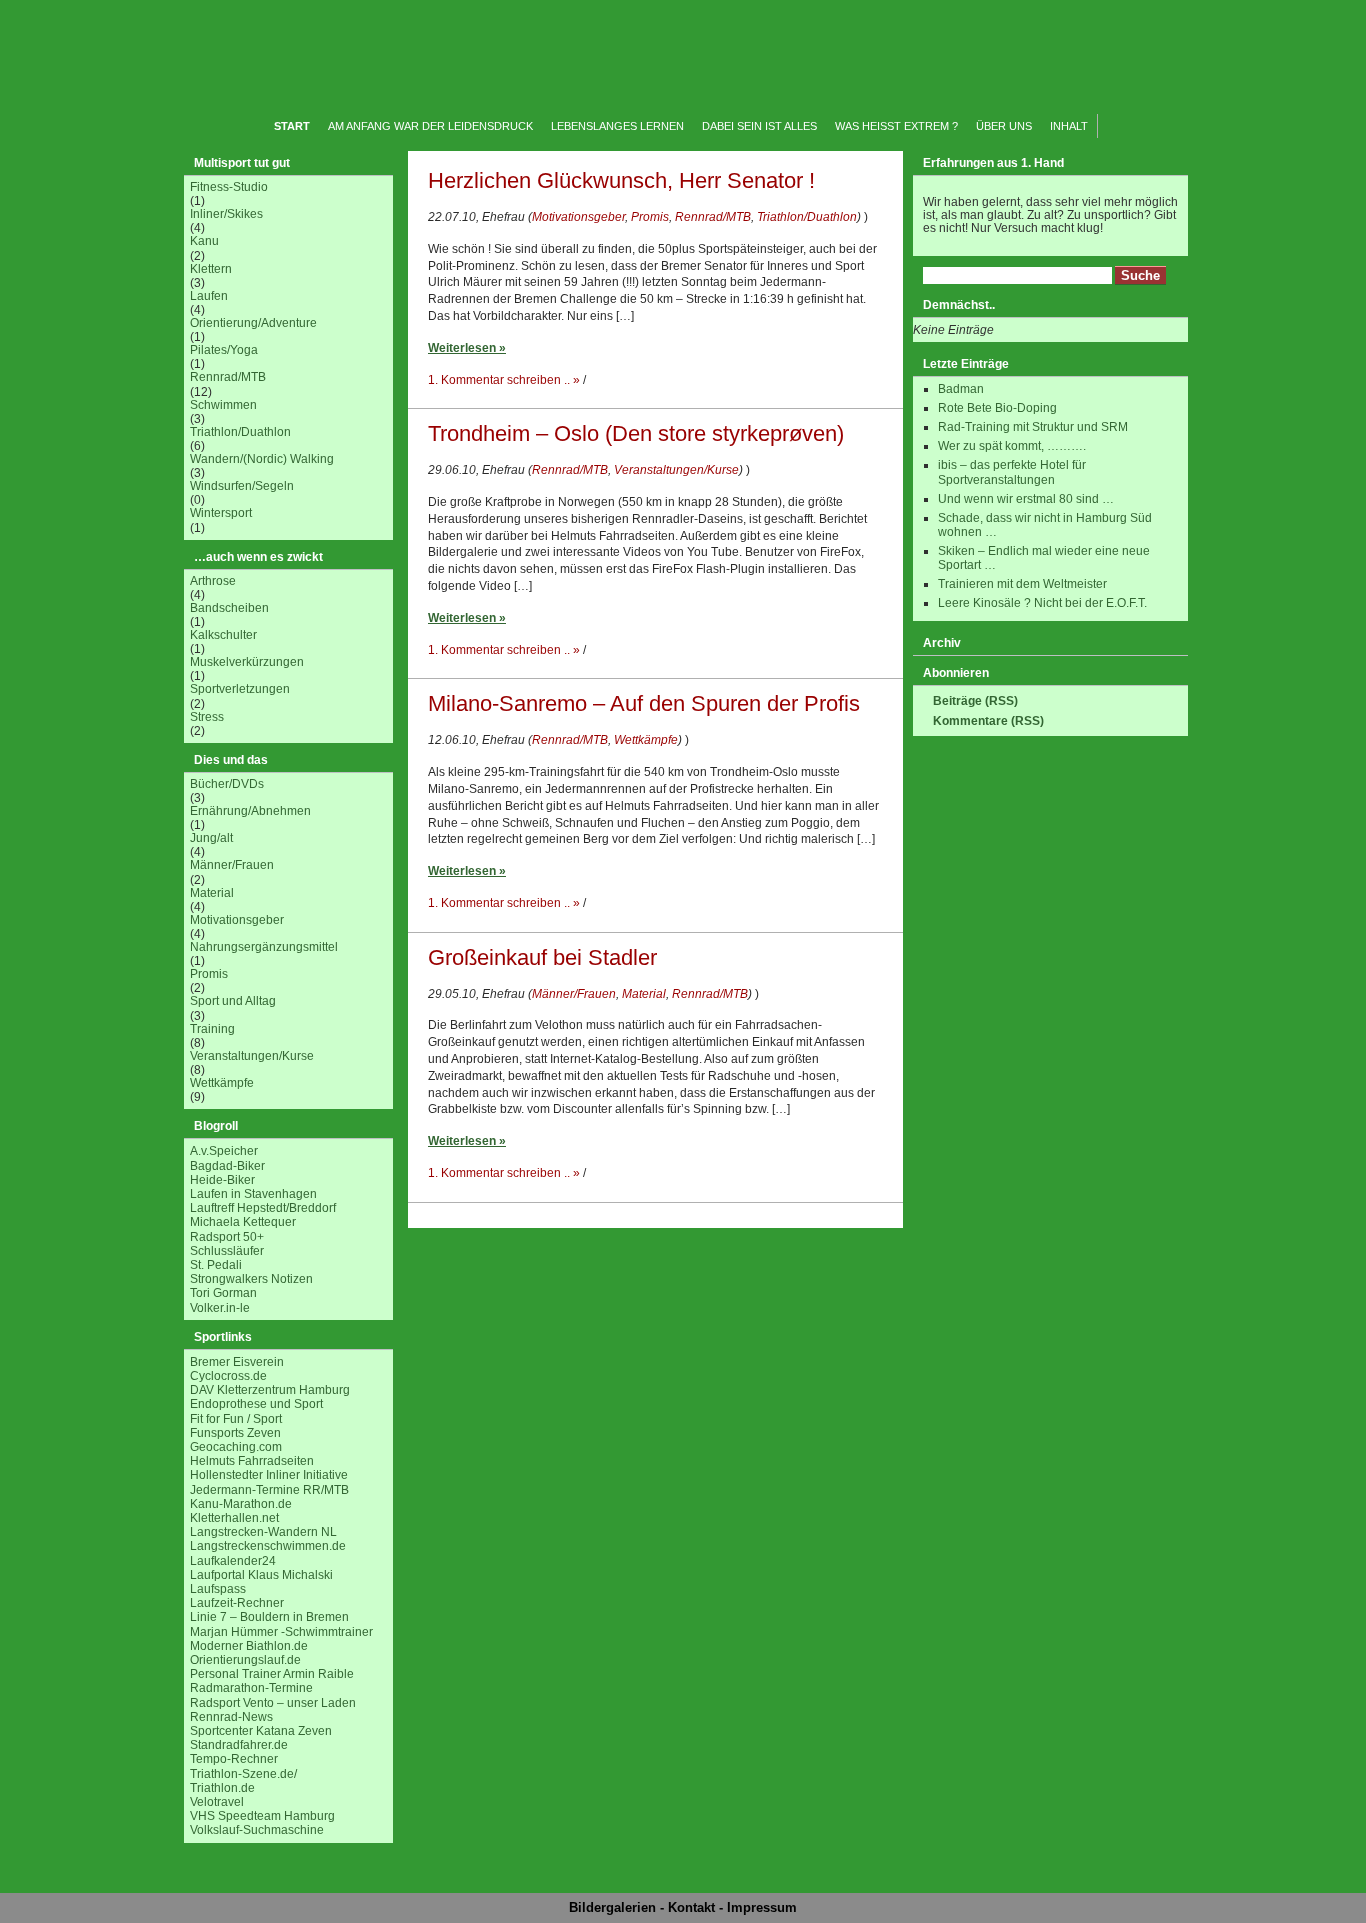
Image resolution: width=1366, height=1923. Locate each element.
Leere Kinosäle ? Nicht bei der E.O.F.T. (1042, 603)
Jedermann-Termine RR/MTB (269, 1490)
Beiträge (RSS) (975, 701)
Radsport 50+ (227, 1237)
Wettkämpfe (222, 1083)
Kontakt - (697, 1907)
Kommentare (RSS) (988, 721)
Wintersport (221, 513)
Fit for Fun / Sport (236, 1419)
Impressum (762, 1907)
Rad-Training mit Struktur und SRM (1033, 427)
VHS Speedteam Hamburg (262, 1816)
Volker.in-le (220, 1308)
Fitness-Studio (229, 187)
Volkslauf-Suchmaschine (257, 1830)
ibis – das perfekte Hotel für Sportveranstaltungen (1012, 472)
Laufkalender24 (233, 1561)
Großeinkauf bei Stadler (542, 957)
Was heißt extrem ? (896, 126)
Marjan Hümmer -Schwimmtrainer (281, 1632)
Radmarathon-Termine (251, 1688)
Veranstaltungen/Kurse (252, 1056)
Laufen (209, 296)
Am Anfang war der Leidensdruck (430, 126)
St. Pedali (216, 1265)
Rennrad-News (231, 1717)
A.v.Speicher (224, 1151)
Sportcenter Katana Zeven (261, 1731)
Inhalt (1069, 126)
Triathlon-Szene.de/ (243, 1774)
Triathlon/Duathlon (240, 432)
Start (292, 126)
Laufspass (218, 1589)
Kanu (204, 241)
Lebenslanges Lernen (617, 126)
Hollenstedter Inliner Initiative (269, 1475)
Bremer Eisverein (237, 1362)
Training (212, 1029)
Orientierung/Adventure (253, 323)
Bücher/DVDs (227, 784)
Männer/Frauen (232, 865)
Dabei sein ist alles (759, 126)
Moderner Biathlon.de (249, 1646)
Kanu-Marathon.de (241, 1504)
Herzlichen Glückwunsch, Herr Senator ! (621, 180)
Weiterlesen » (467, 348)
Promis (209, 974)
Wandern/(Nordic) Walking (262, 459)
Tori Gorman (223, 1293)
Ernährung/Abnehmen (250, 811)
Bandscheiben (229, 608)
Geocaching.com (236, 1447)
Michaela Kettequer (243, 1222)
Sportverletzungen (240, 689)
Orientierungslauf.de (245, 1660)
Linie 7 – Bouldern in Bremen (269, 1617)
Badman (961, 389)
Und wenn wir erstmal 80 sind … (1026, 499)
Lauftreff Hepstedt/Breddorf (263, 1208)
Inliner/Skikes (226, 214)
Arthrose (213, 581)
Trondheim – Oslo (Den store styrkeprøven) (636, 433)
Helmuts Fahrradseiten (252, 1461)
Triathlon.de (222, 1788)
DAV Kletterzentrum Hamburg (270, 1390)
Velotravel (217, 1802)
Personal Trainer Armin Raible (272, 1674)
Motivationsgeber (237, 920)
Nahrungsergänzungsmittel (264, 947)
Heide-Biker (222, 1180)
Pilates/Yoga (224, 350)
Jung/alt (211, 838)
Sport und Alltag (233, 1001)
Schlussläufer (227, 1251)
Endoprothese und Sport (256, 1404)
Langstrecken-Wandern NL (263, 1532)
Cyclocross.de (228, 1376)
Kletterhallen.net (234, 1518)
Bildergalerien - (618, 1907)
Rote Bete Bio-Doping (997, 408)
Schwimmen (223, 405)
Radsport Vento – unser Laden (273, 1703)
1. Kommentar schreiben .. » (504, 380)
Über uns (1004, 126)
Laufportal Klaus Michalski (261, 1575)
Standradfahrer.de (239, 1745)
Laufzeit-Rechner (237, 1603)
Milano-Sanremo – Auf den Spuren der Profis (644, 703)
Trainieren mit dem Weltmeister (1022, 584)
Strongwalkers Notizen (251, 1279)
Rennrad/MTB (228, 377)
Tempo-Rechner (234, 1759)
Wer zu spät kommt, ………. (1012, 446)
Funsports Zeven (235, 1433)
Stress (207, 717)
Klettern (211, 269)
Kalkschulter (223, 635)
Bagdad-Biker (227, 1166)
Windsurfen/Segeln (242, 486)
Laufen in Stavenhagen (253, 1194)
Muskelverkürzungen (247, 662)
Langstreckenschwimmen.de (268, 1546)
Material (212, 893)
